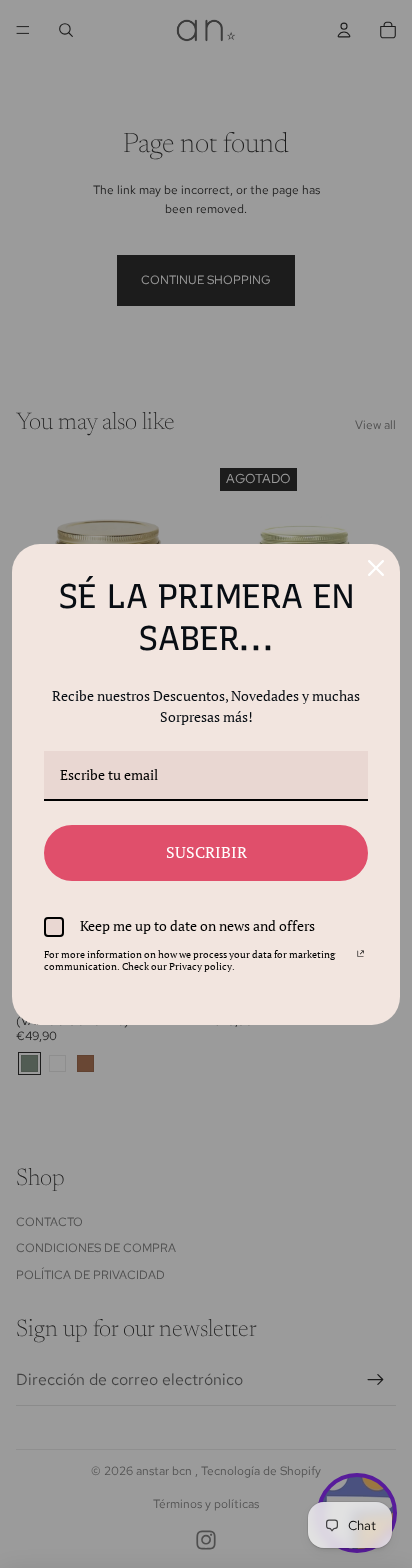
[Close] (376, 568)
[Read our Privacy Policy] (360, 958)
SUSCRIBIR (206, 852)
